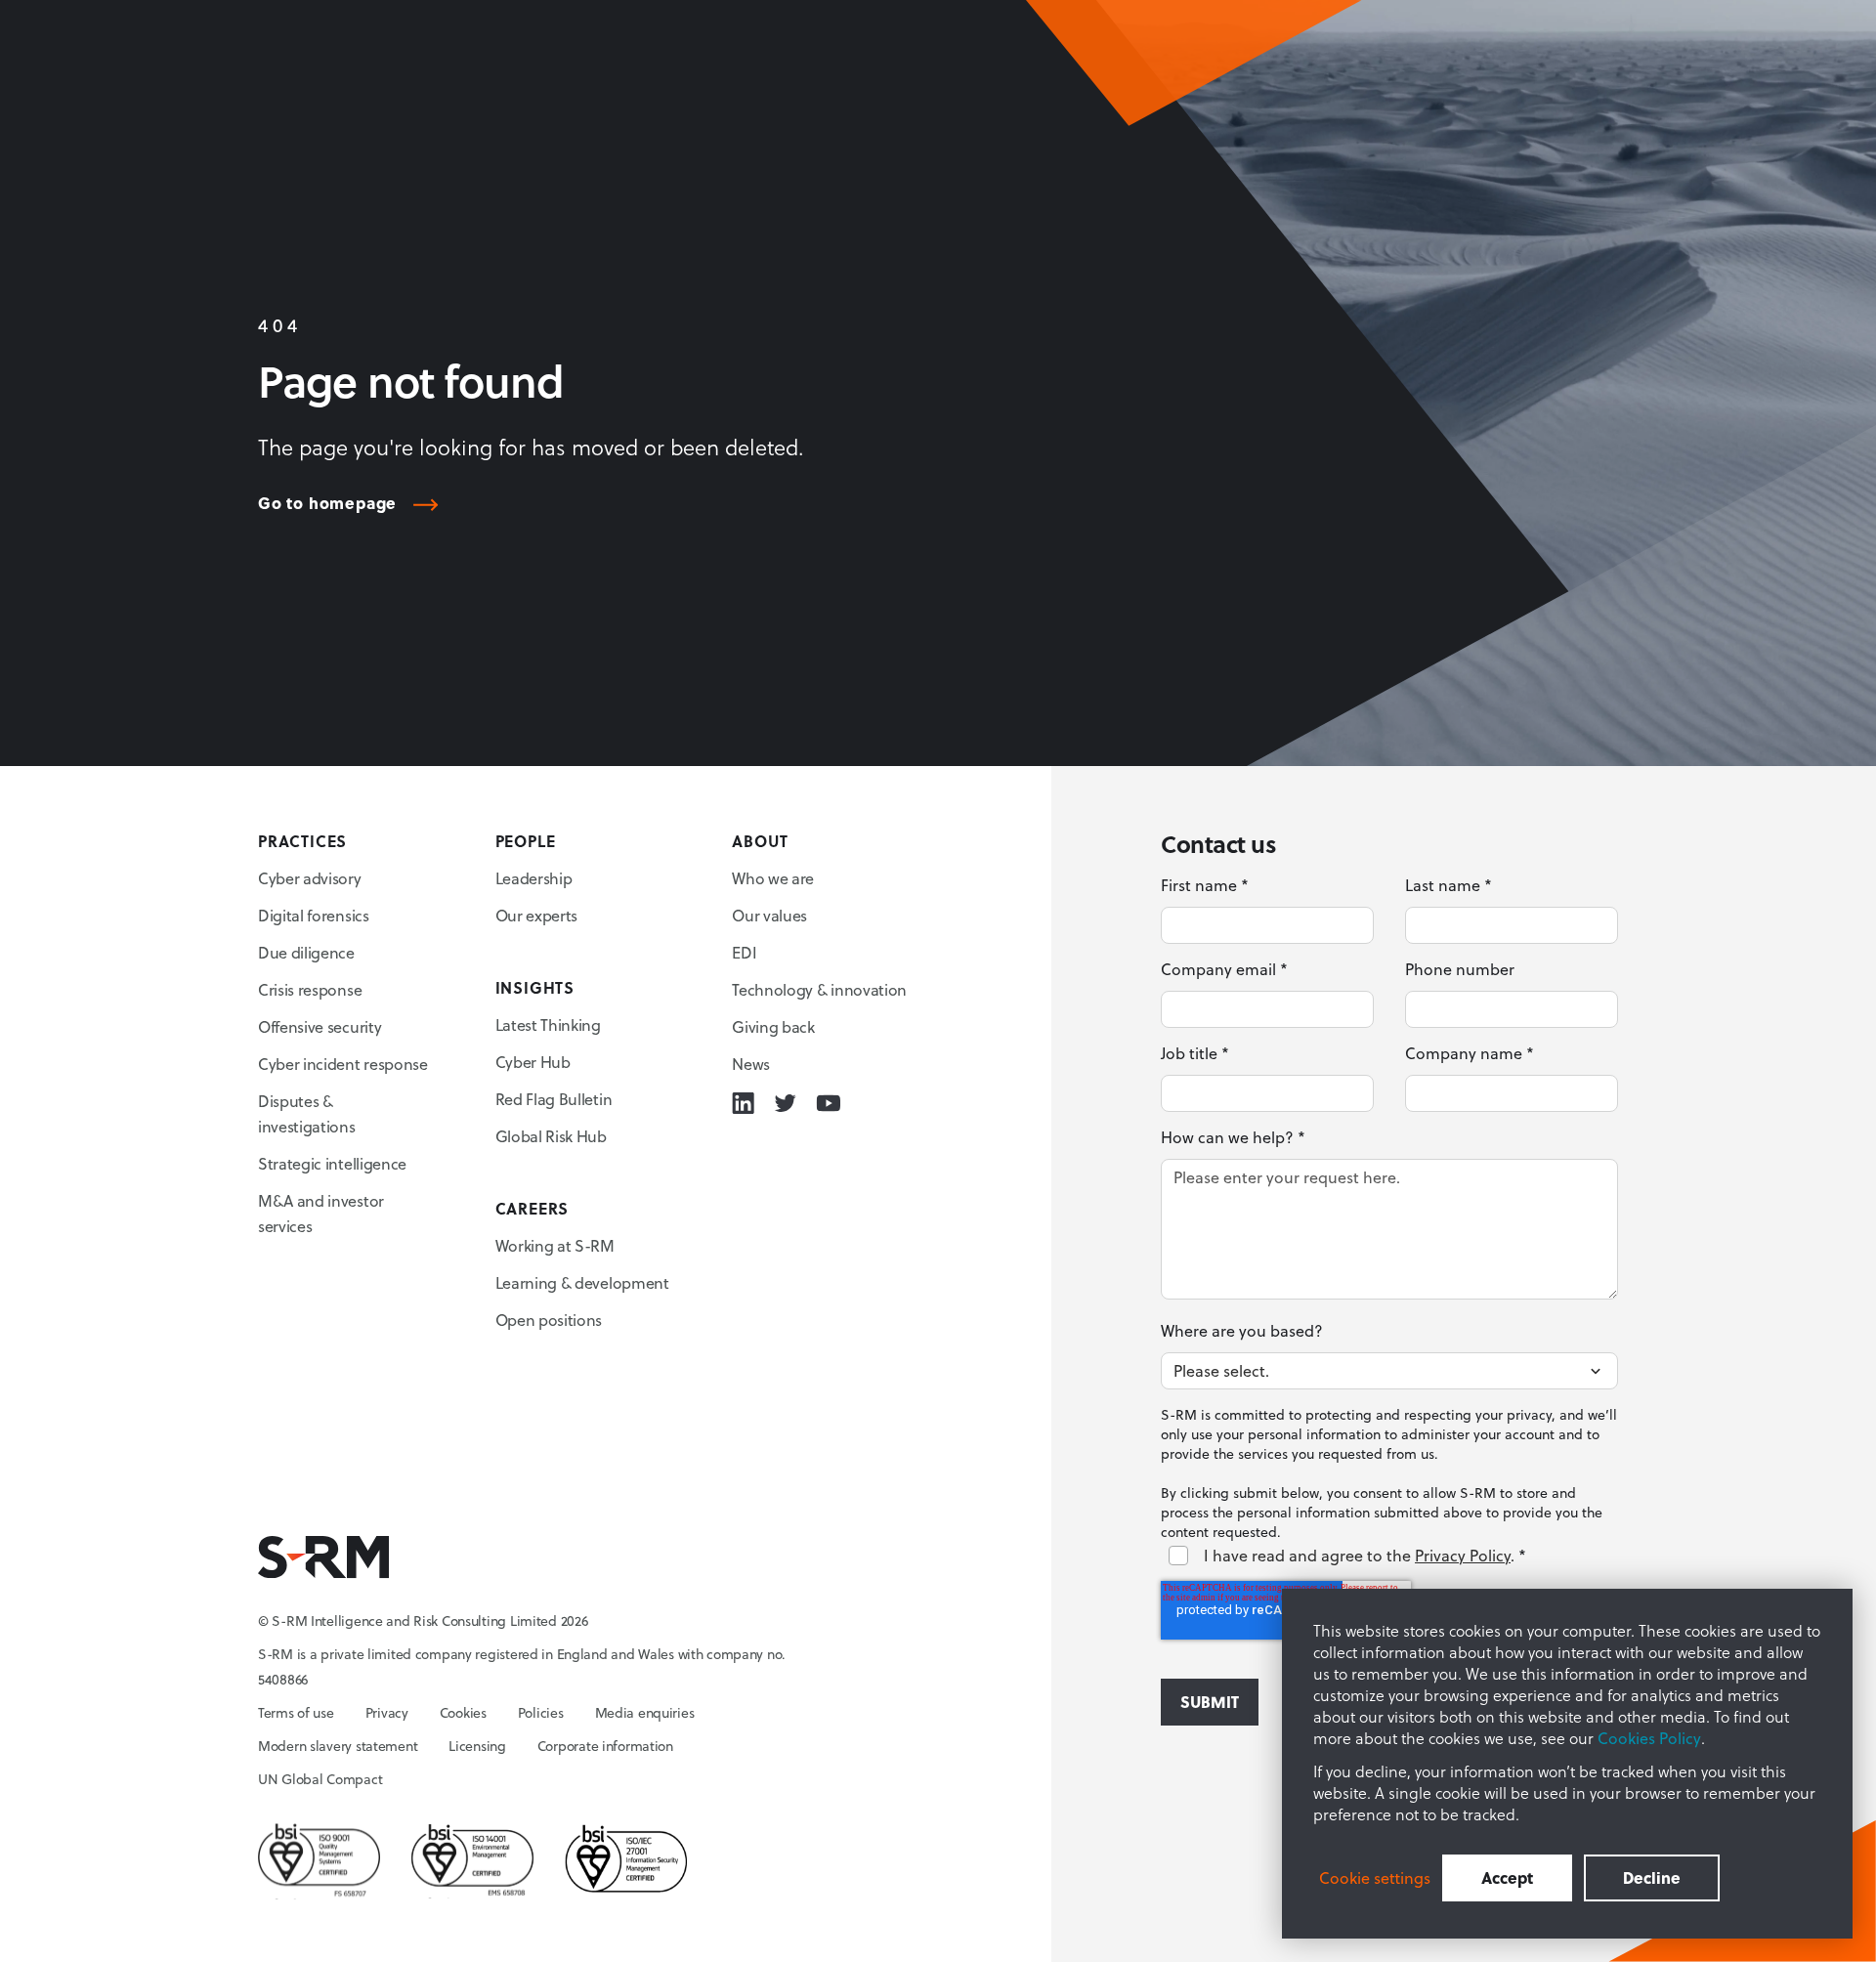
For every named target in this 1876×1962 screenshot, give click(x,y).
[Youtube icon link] (828, 1103)
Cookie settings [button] (1375, 1878)
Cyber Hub (533, 1062)
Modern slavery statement (338, 1746)
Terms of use (296, 1713)
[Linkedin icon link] (743, 1103)
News (751, 1064)
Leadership (534, 878)
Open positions (549, 1320)
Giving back (773, 1027)
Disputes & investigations (307, 1114)
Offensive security (320, 1027)
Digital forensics (314, 916)
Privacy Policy (1463, 1556)
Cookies (463, 1713)
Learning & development (582, 1283)
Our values (769, 916)
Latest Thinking (548, 1025)
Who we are (773, 878)
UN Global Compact (320, 1779)
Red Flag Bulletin (554, 1099)
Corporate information (605, 1746)
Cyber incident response (343, 1064)
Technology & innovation (819, 990)
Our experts (536, 916)
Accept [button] (1507, 1877)
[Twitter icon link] (785, 1103)
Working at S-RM (555, 1246)
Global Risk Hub (551, 1136)
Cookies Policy (1649, 1738)
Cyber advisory (310, 878)
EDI (744, 953)
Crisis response (310, 990)
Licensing (477, 1746)
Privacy (387, 1713)
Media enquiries (645, 1713)
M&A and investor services (321, 1214)
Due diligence (306, 953)
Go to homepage (327, 504)
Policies (541, 1713)
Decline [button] (1652, 1877)
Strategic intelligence (332, 1164)
